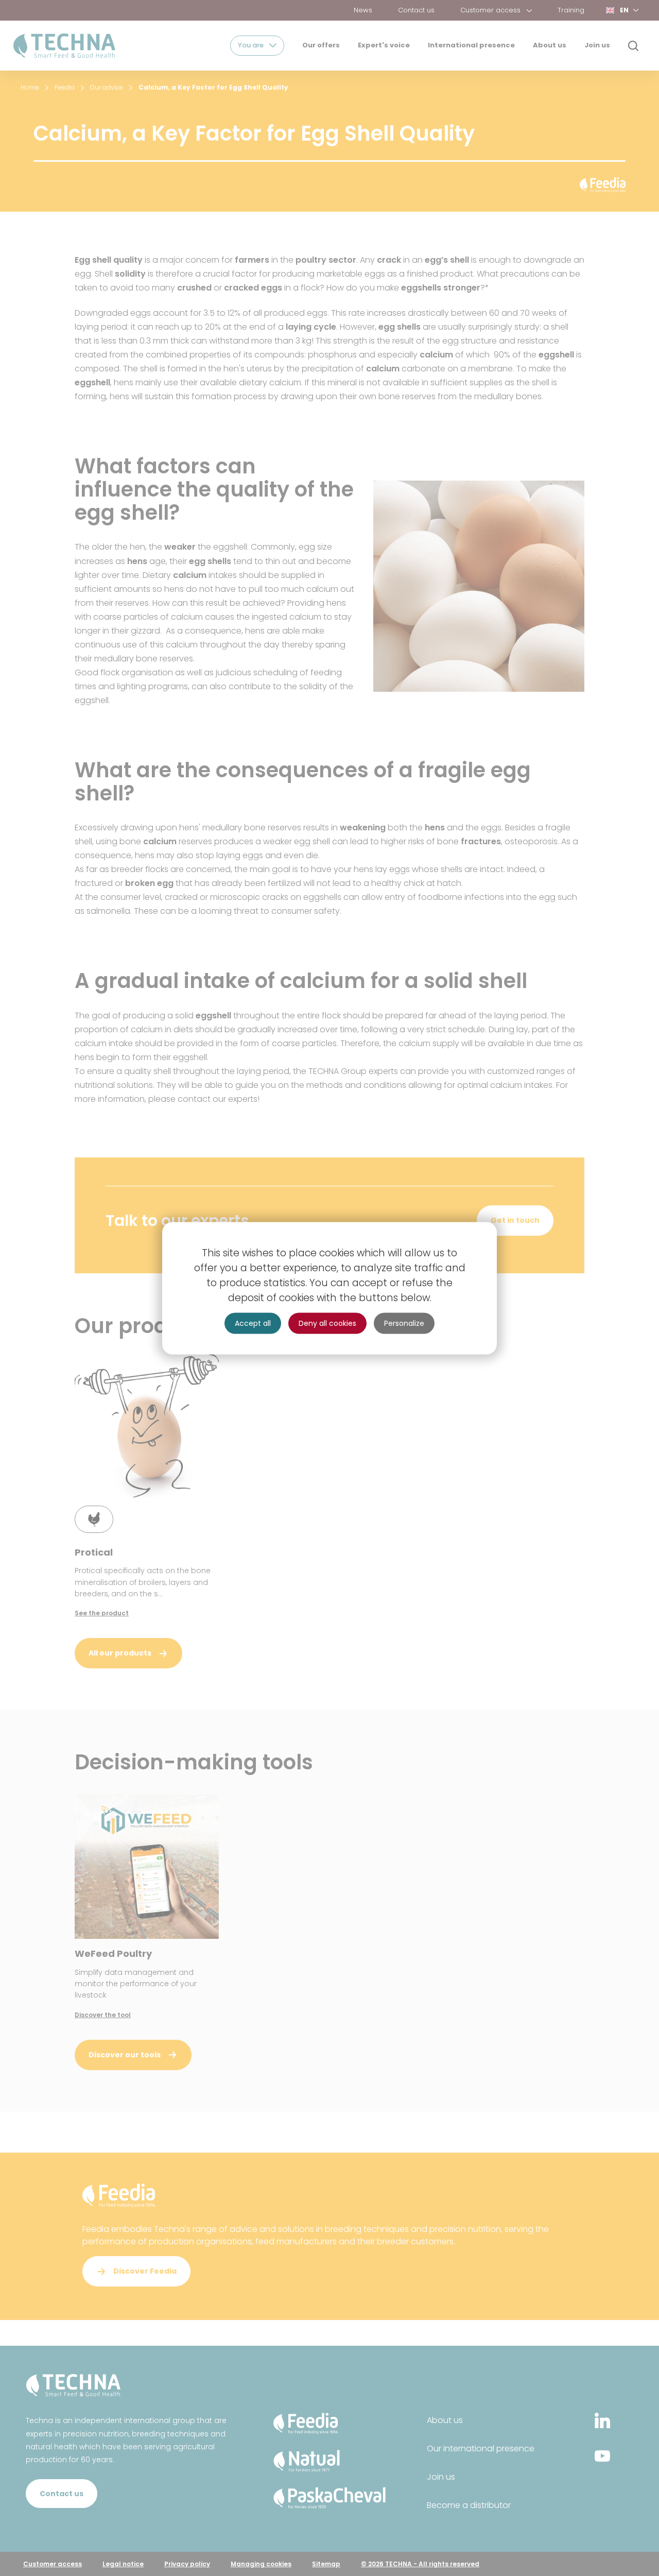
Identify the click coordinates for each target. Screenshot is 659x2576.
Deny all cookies (327, 1323)
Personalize (404, 1323)
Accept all (253, 1323)
